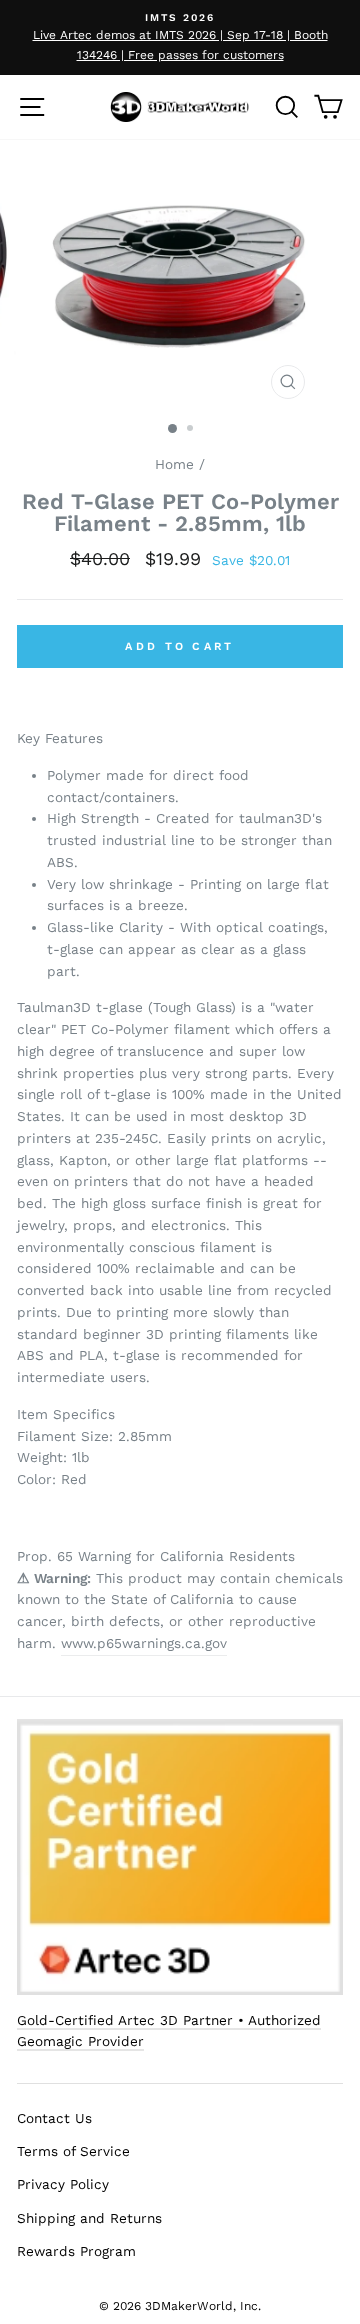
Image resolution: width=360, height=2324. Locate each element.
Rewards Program (76, 2251)
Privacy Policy (63, 2184)
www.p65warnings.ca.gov (144, 1643)
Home (174, 464)
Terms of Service (73, 2151)
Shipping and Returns (89, 2218)
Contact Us (54, 2118)
